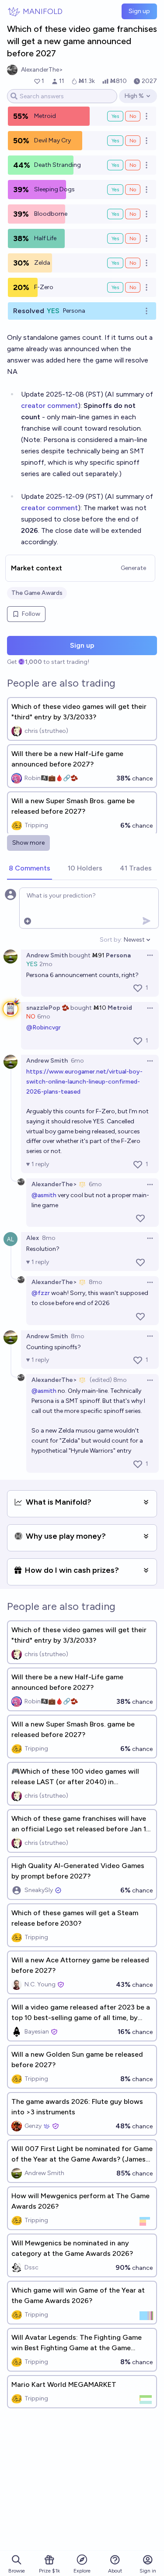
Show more (28, 843)
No (133, 116)
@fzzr (41, 1293)
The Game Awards (37, 593)
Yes (115, 116)
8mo (49, 1238)
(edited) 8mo (108, 1380)
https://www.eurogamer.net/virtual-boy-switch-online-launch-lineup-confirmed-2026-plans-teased (84, 1082)
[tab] (30, 869)
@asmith (44, 1195)
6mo (44, 1017)
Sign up (139, 11)
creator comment (49, 406)
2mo (46, 964)
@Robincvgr (44, 1027)
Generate (133, 568)
